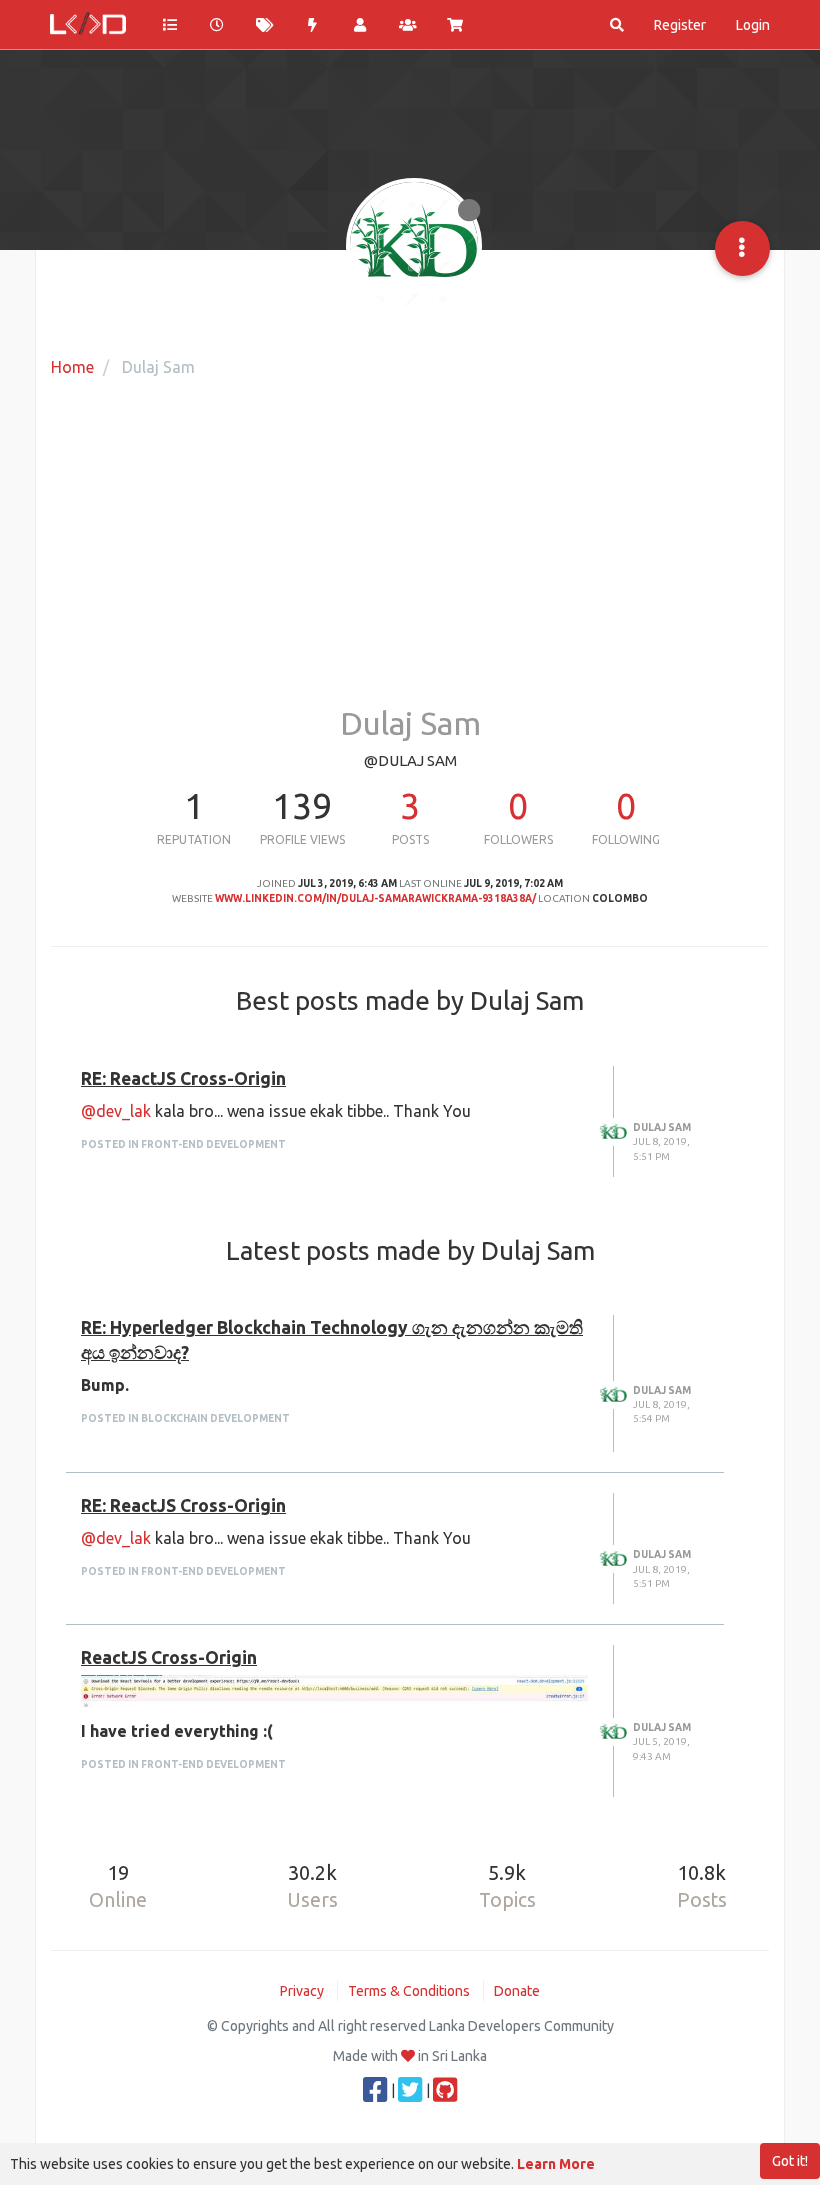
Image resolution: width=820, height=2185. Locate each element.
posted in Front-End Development (183, 1144)
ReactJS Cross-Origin (169, 1657)
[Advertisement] (410, 546)
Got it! (790, 2161)
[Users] (360, 25)
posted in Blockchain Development (185, 1418)
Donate (517, 1991)
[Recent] (218, 25)
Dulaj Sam (662, 1127)
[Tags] (265, 25)
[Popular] (313, 25)
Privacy (302, 1991)
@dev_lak (116, 1111)
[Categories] (170, 25)
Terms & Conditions (409, 1991)
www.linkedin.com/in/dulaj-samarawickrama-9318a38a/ (375, 898)
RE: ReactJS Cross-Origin (183, 1078)
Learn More (556, 2164)
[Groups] (408, 25)
